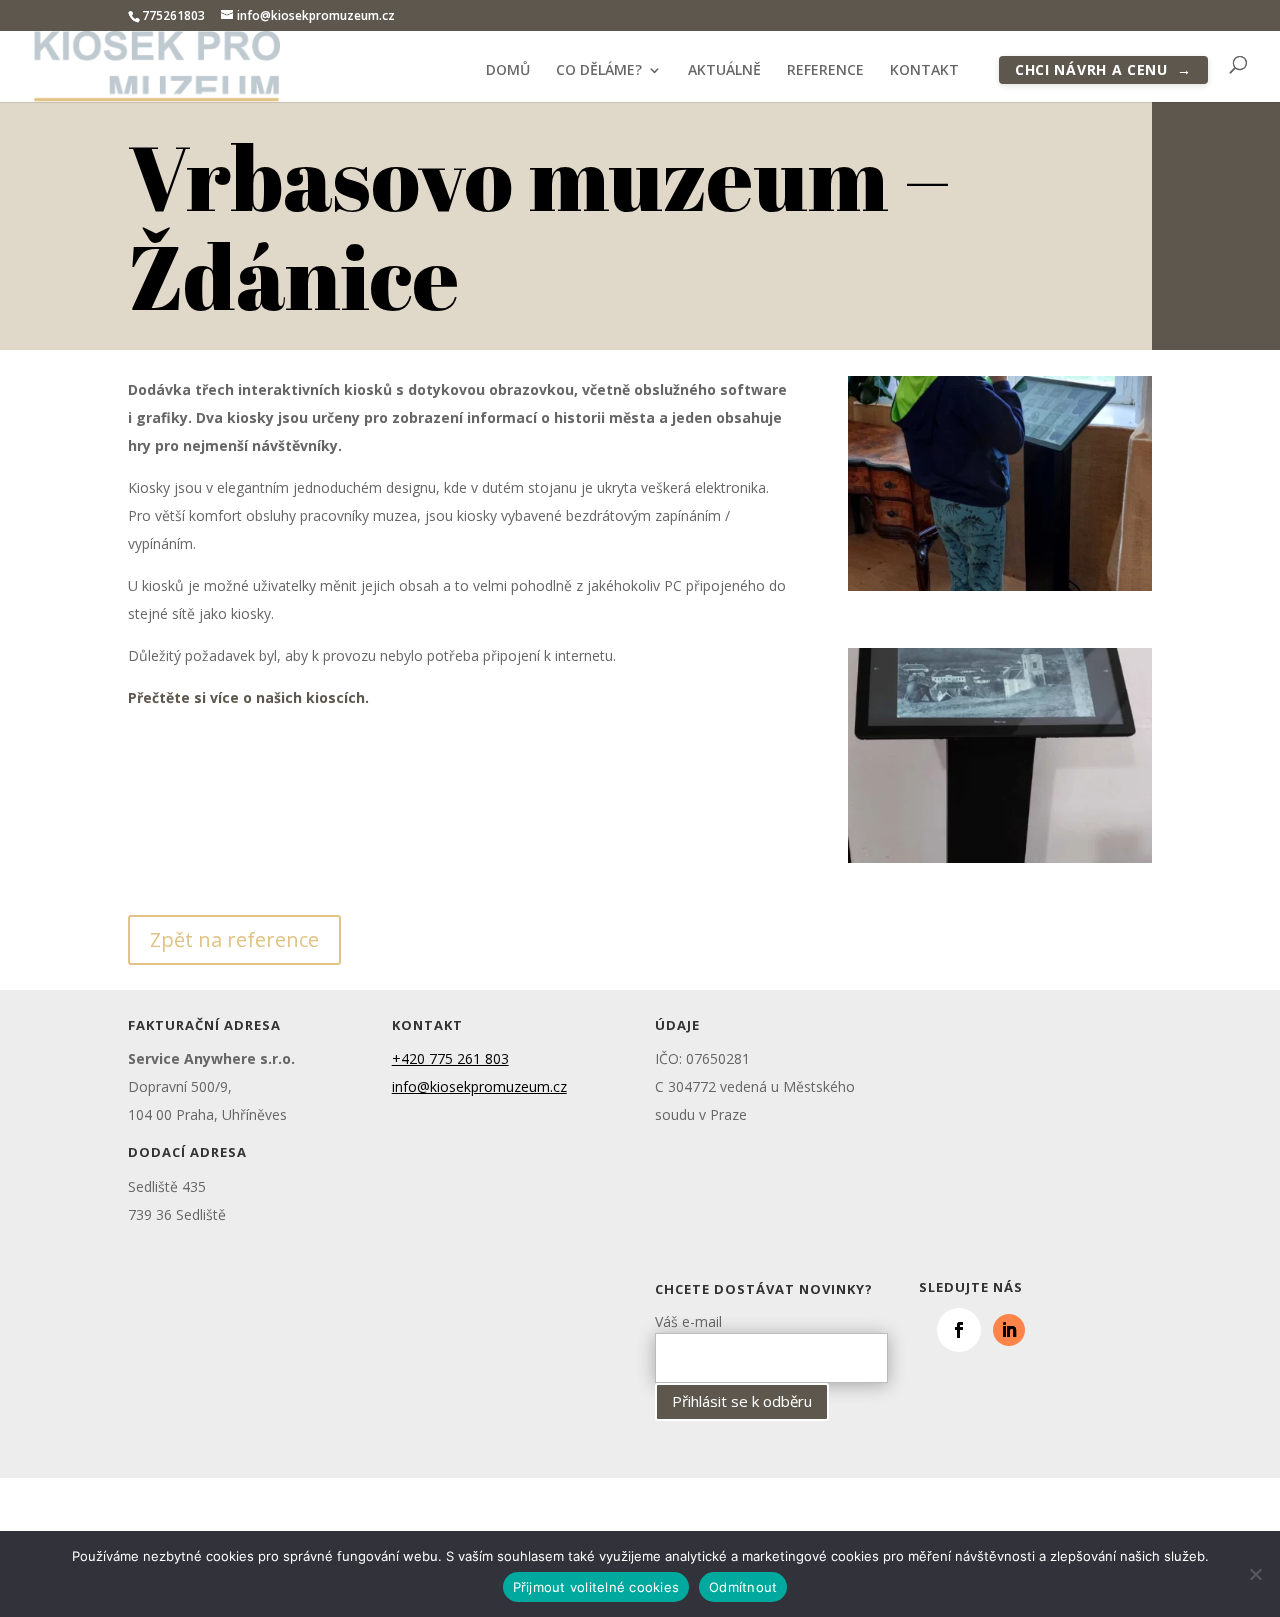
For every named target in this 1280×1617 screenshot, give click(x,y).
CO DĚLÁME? (599, 71)
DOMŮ (508, 71)
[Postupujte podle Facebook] (959, 1330)
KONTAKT (924, 71)
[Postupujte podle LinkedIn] (1009, 1330)
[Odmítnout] (1255, 1574)
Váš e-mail (688, 1321)
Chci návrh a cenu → (1103, 69)
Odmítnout (743, 1587)
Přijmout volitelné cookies (596, 1587)
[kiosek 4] (1000, 862)
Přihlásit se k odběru (742, 1401)
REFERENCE (825, 71)
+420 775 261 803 (450, 1058)
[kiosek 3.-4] (1000, 590)
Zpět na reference (234, 939)
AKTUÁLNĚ (724, 71)
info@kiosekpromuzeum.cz (479, 1086)
